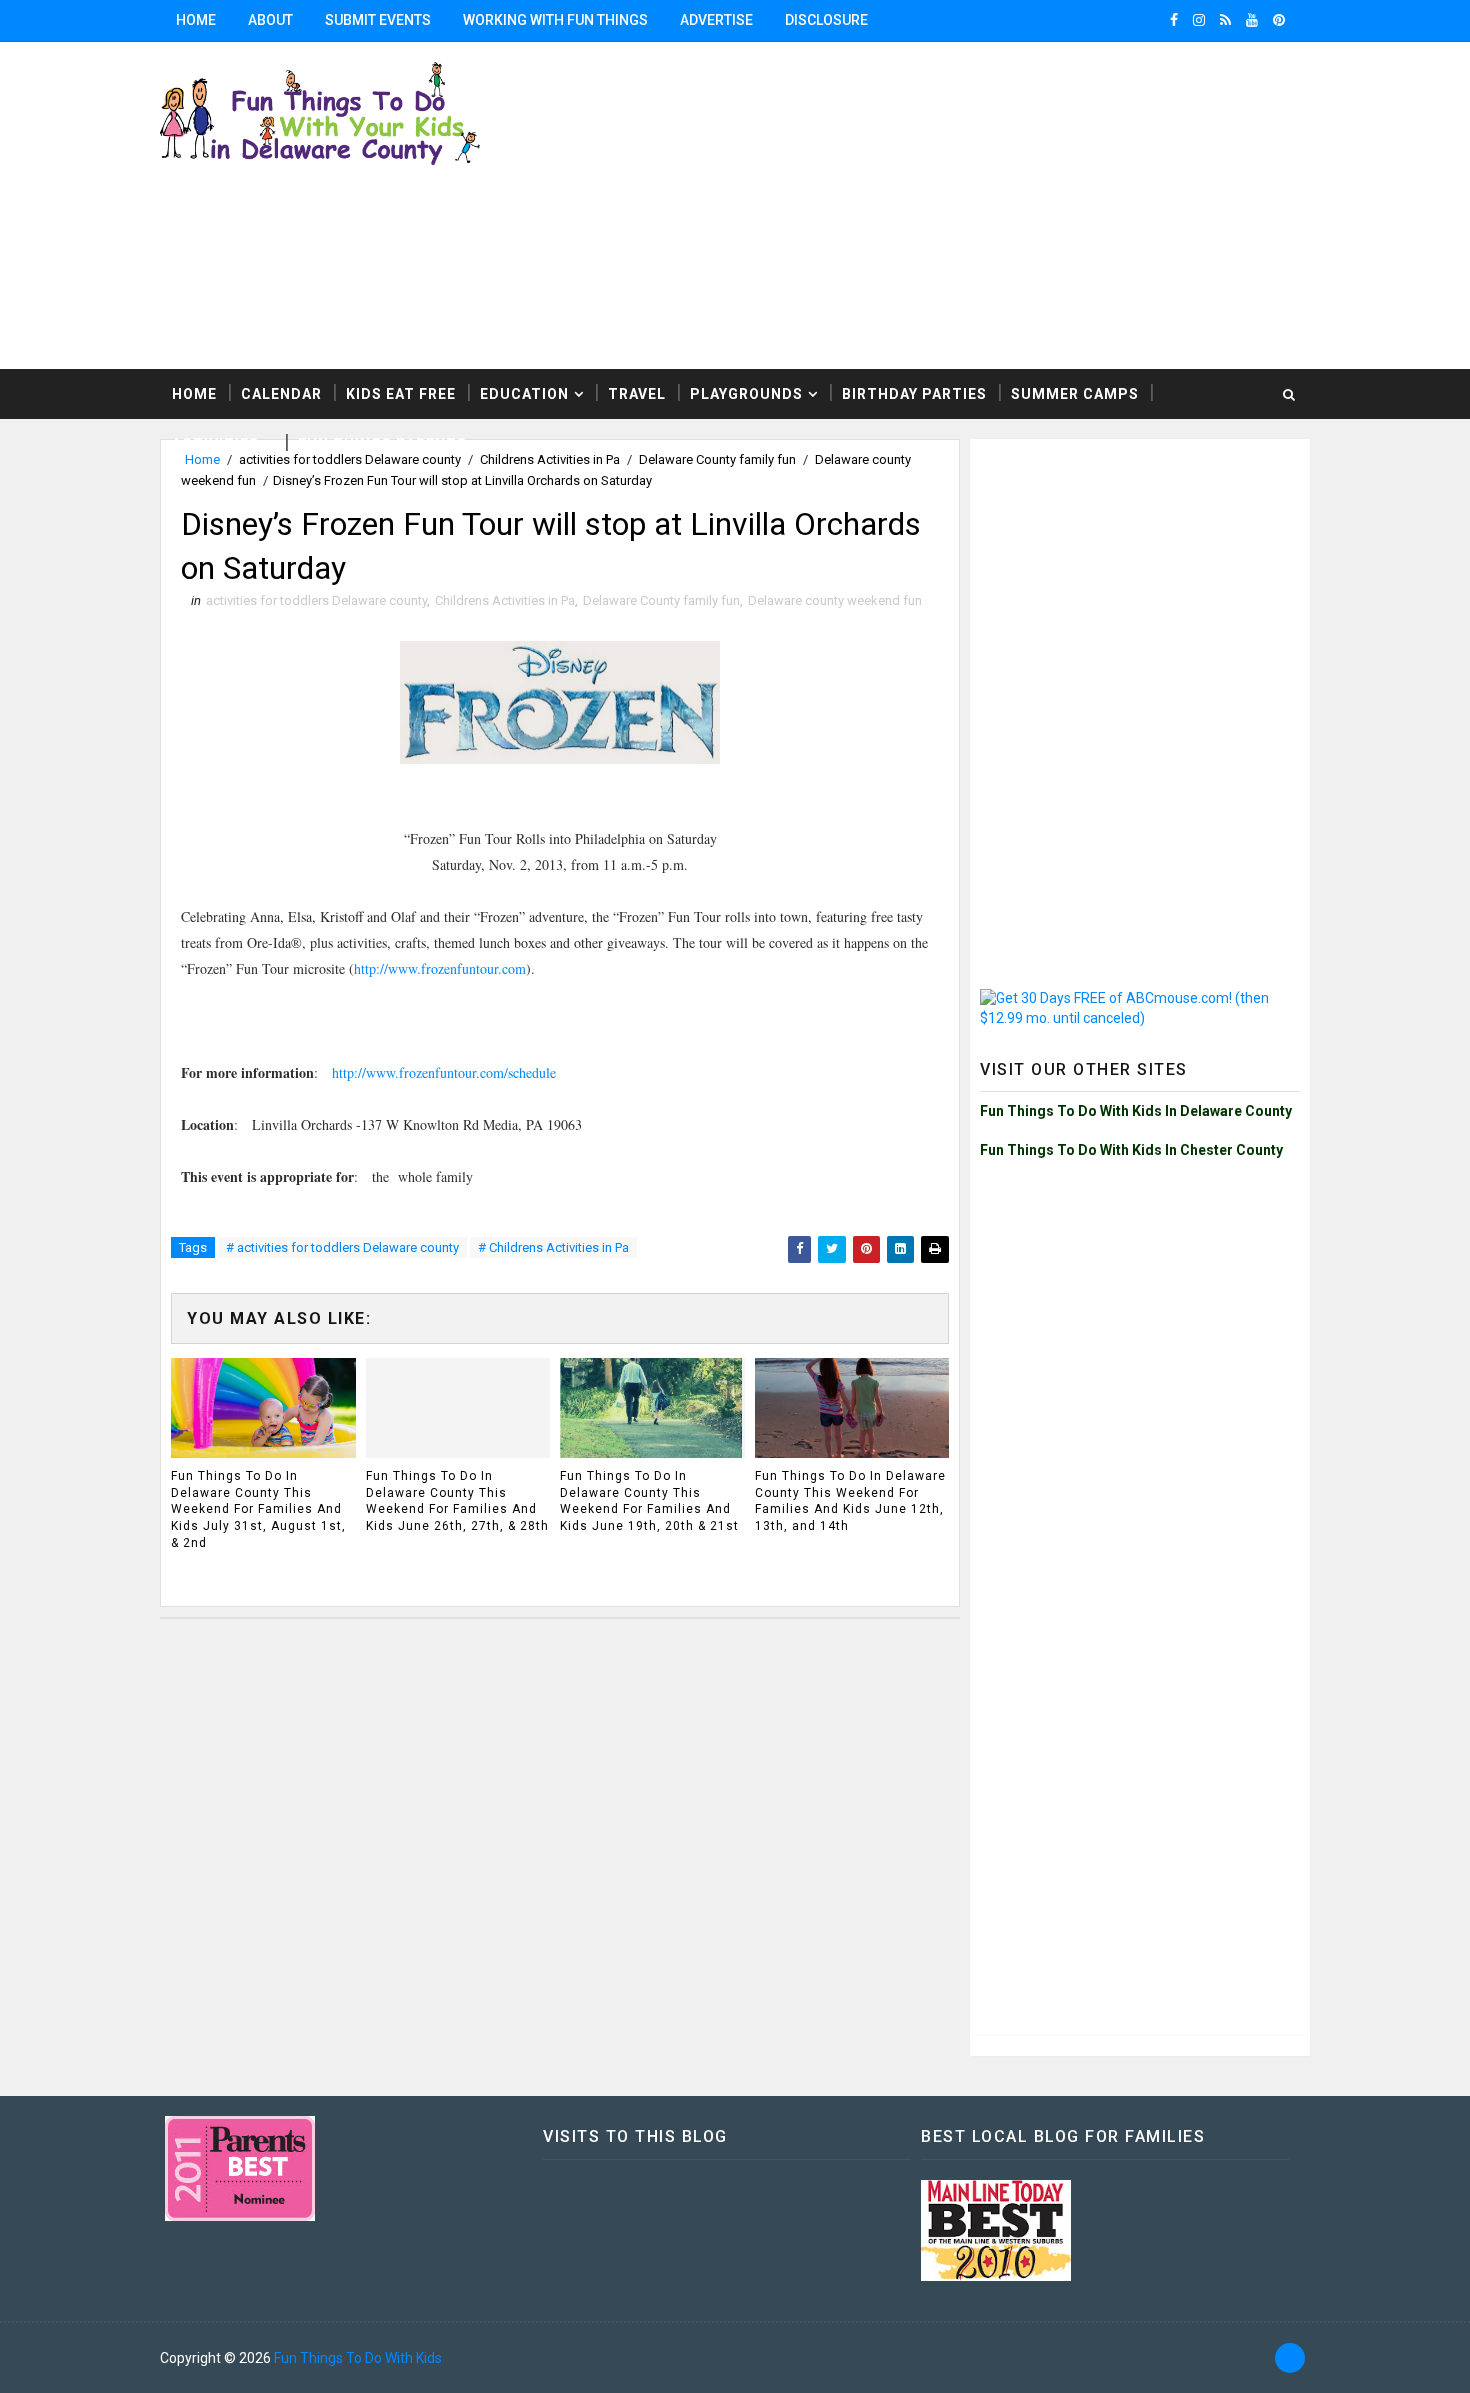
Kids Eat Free (401, 394)
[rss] (1225, 20)
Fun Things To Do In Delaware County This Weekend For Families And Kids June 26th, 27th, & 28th (457, 1501)
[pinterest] (1279, 20)
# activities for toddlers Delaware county (342, 1247)
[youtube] (1252, 20)
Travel (637, 394)
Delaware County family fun (661, 600)
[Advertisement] (1140, 574)
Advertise (716, 20)
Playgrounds (746, 394)
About (270, 20)
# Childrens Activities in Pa (553, 1247)
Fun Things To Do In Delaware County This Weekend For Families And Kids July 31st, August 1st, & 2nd (258, 1509)
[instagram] (1199, 20)
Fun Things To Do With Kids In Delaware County (1136, 1111)
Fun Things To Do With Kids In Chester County (1131, 1150)
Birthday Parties (914, 394)
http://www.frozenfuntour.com (440, 968)
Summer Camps (1075, 394)
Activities (215, 444)
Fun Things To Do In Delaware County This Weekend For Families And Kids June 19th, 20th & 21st (649, 1501)
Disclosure (826, 20)
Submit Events (378, 20)
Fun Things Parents (382, 444)
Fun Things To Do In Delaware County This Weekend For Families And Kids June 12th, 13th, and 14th (850, 1501)
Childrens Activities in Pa (505, 600)
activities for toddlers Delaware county (316, 600)
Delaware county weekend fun (835, 600)
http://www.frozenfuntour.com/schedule (444, 1072)
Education (524, 394)
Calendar (281, 394)
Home (196, 20)
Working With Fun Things (555, 20)
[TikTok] (1290, 2358)
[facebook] (1174, 20)
